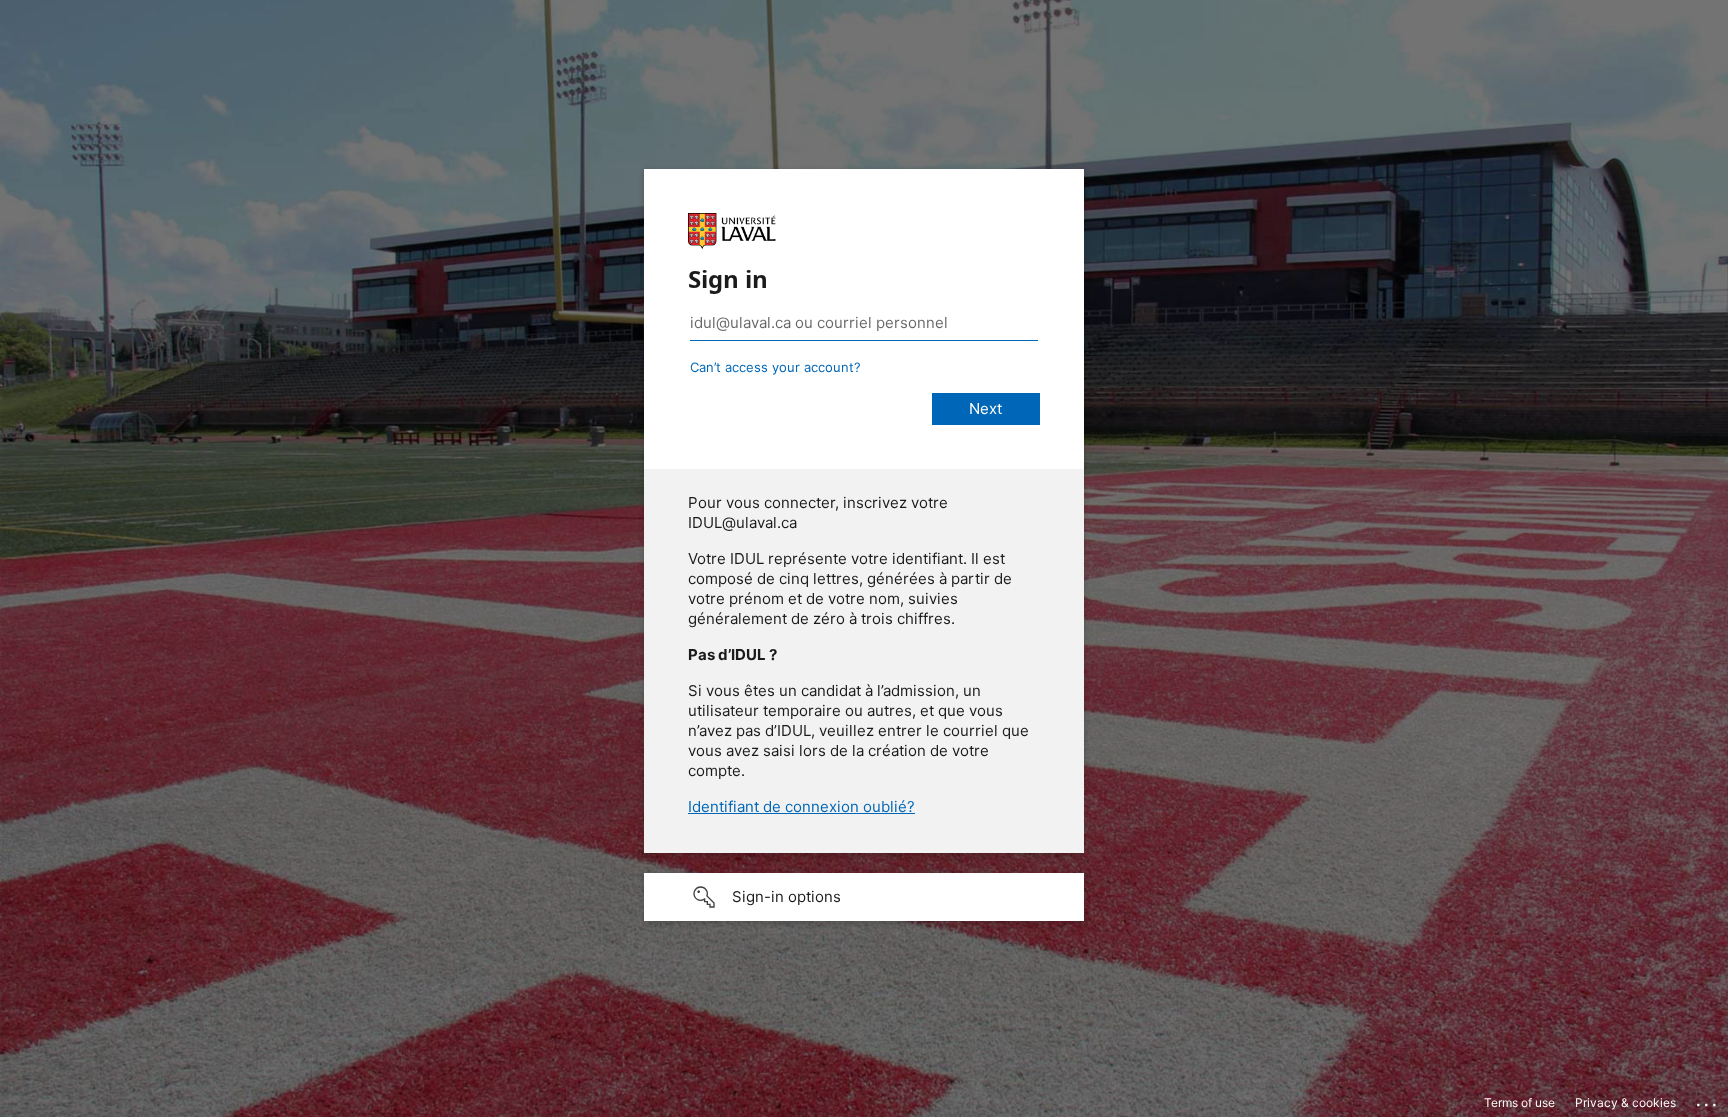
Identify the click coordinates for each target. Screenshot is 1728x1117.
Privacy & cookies (1625, 1102)
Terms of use (1519, 1102)
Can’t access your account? (775, 367)
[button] (864, 897)
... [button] (1708, 1100)
